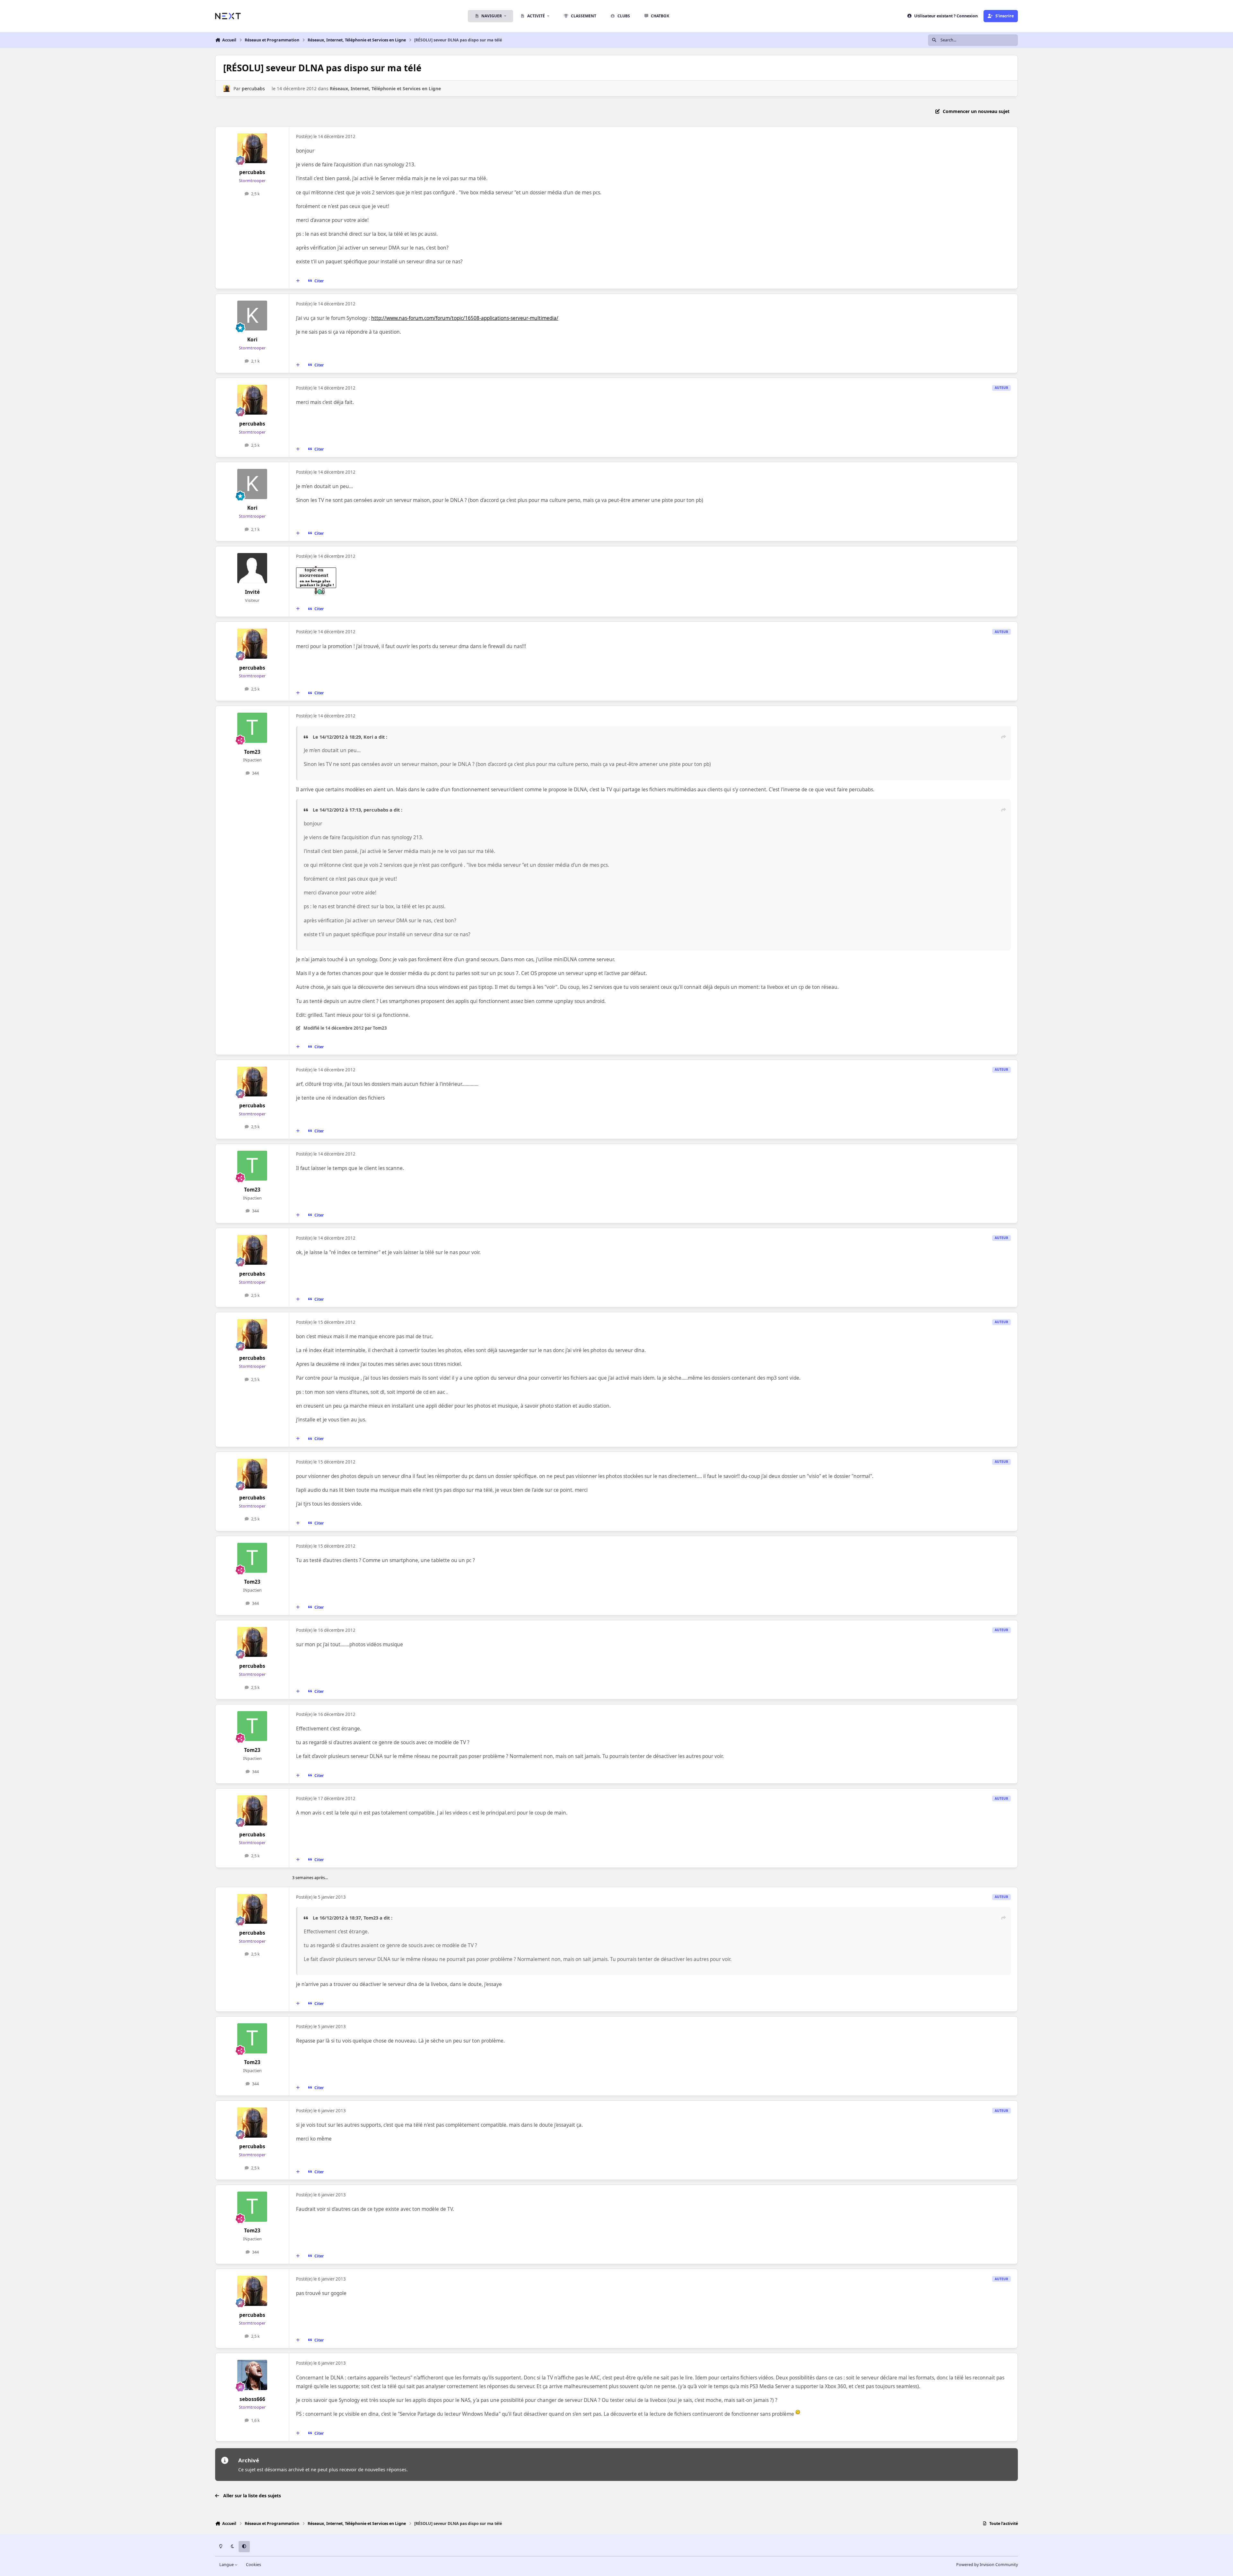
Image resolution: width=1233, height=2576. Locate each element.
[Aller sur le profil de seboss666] (252, 2375)
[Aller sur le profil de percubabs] (227, 88)
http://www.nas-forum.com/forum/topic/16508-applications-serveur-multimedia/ (465, 318)
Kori (252, 340)
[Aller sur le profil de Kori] (252, 316)
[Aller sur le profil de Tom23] (252, 728)
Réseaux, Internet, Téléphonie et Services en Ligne (385, 88)
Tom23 (252, 752)
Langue (227, 2565)
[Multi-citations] (298, 281)
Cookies (254, 2565)
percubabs (253, 88)
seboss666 (252, 2399)
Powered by (987, 2565)
